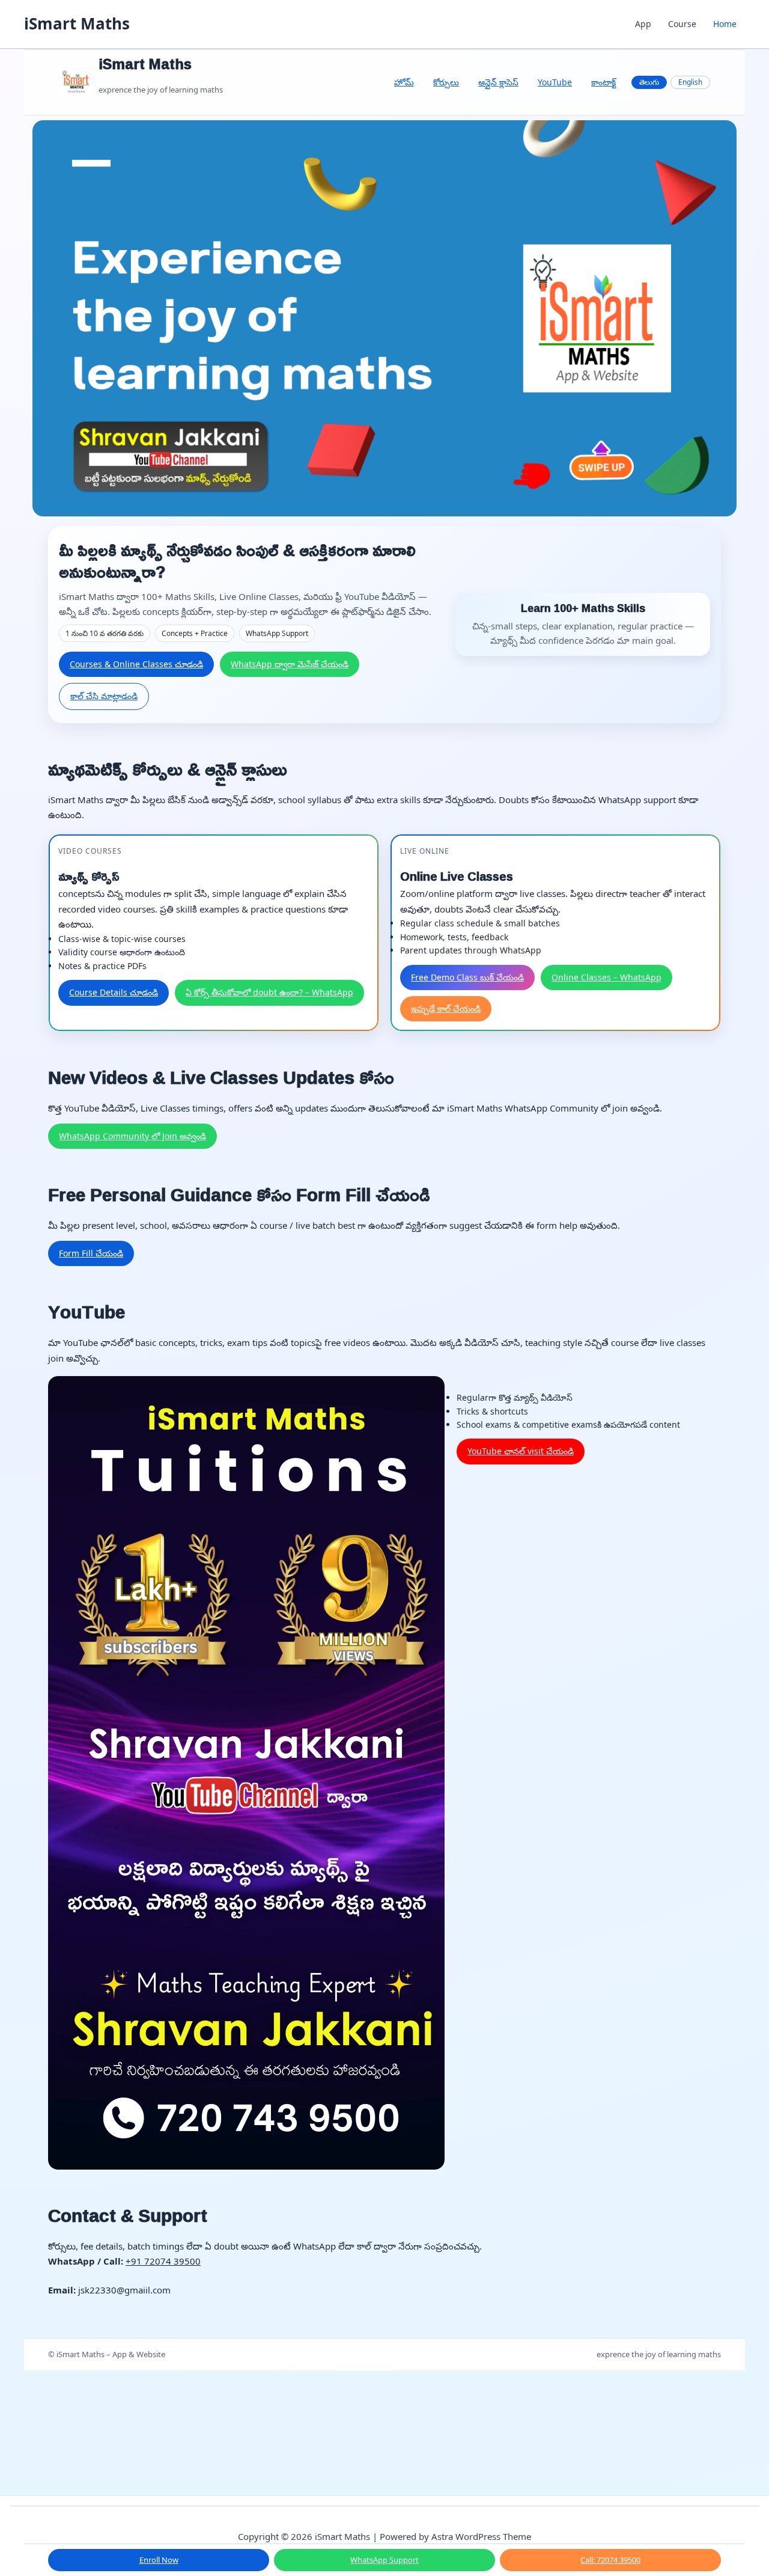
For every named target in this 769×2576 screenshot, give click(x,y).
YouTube (555, 82)
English (690, 82)
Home (725, 24)
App (643, 24)
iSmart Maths (77, 23)
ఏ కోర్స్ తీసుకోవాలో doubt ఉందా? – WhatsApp (269, 992)
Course (682, 24)
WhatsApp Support (384, 2560)
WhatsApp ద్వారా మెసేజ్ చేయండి (290, 664)
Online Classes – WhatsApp (606, 977)
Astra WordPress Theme (481, 2536)
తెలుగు (649, 82)
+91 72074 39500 (163, 2261)
